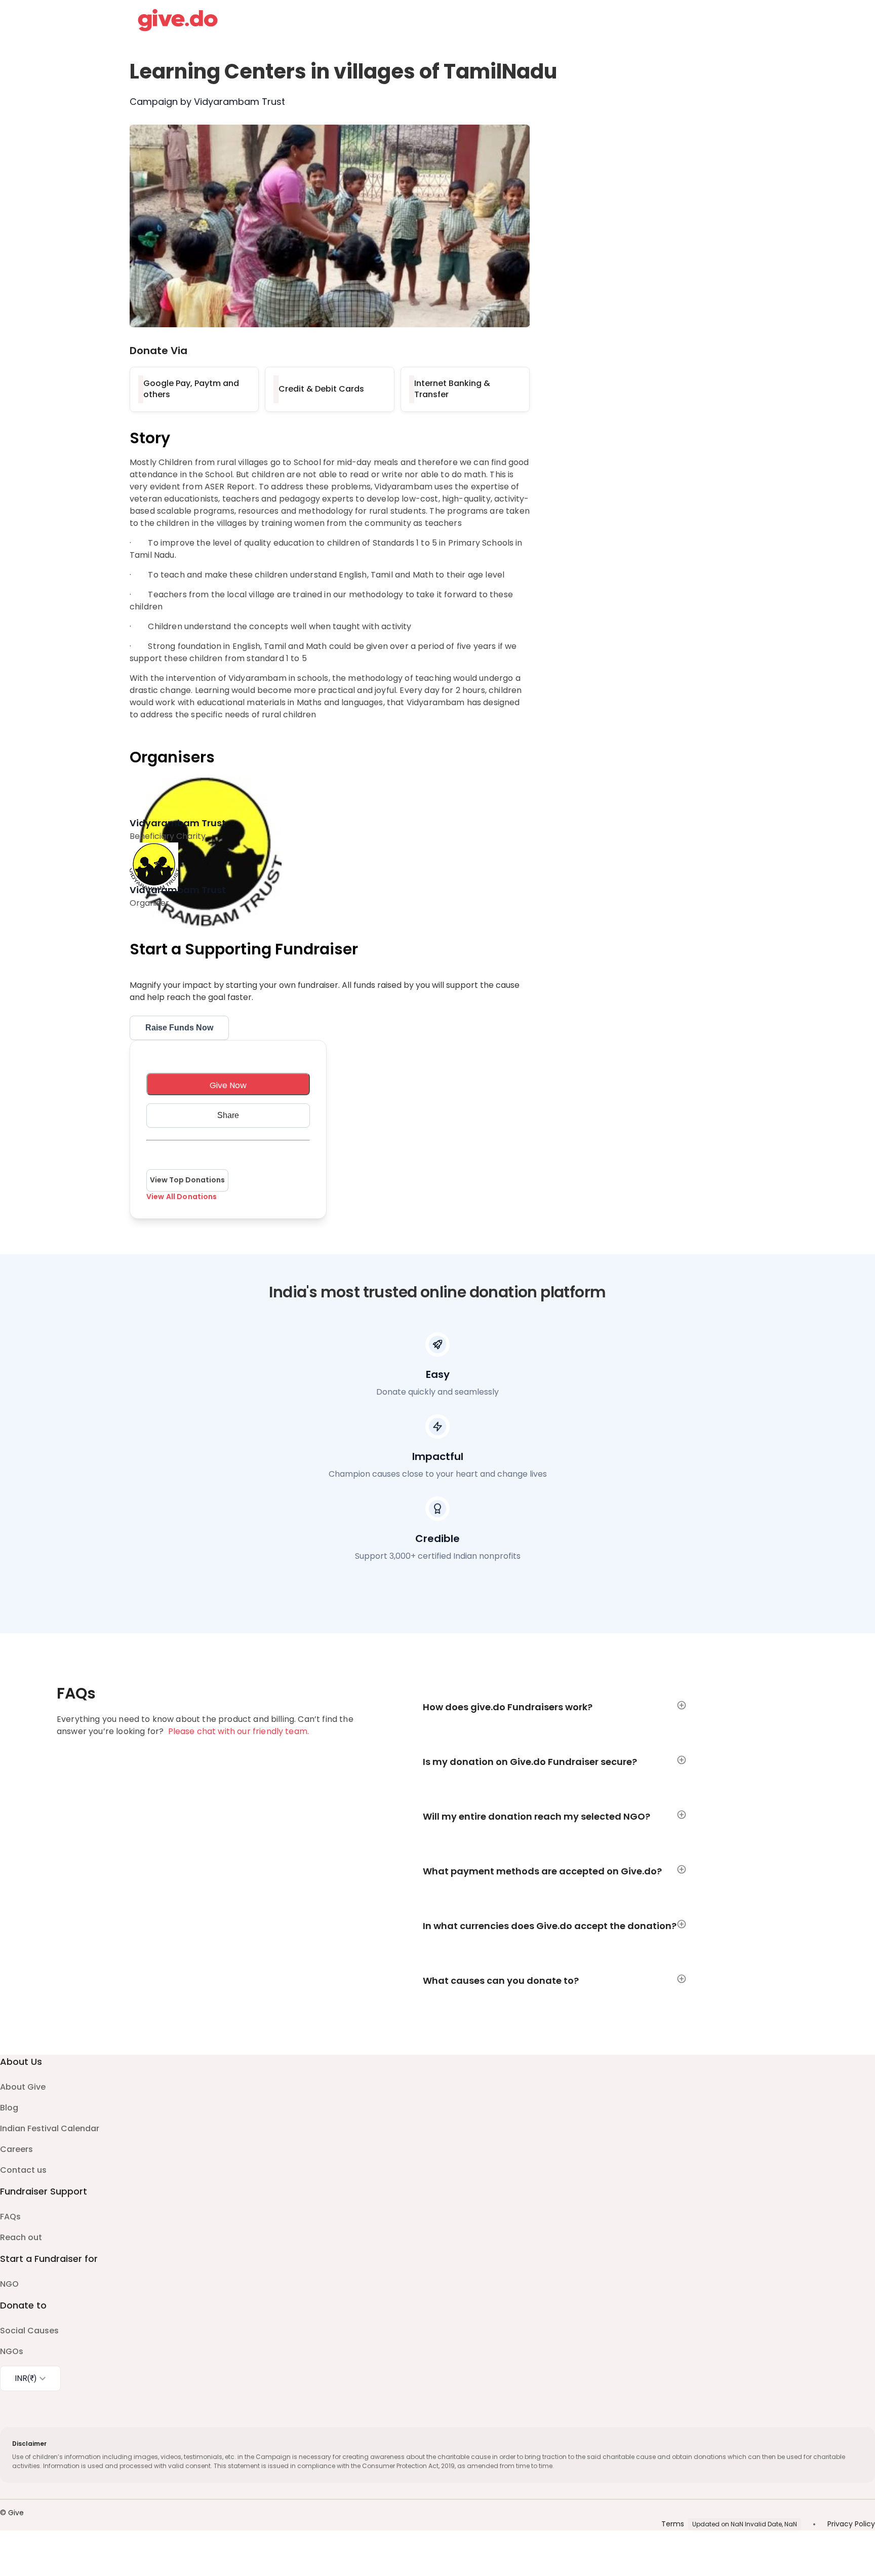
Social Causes (29, 2331)
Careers (16, 2149)
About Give (23, 2087)
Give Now (228, 1085)
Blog (9, 2108)
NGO (9, 2284)
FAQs (10, 2217)
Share (228, 1115)
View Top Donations (187, 1180)
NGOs (12, 2351)
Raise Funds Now (179, 1028)
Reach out (21, 2237)
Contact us (23, 2170)
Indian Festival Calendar (50, 2128)
